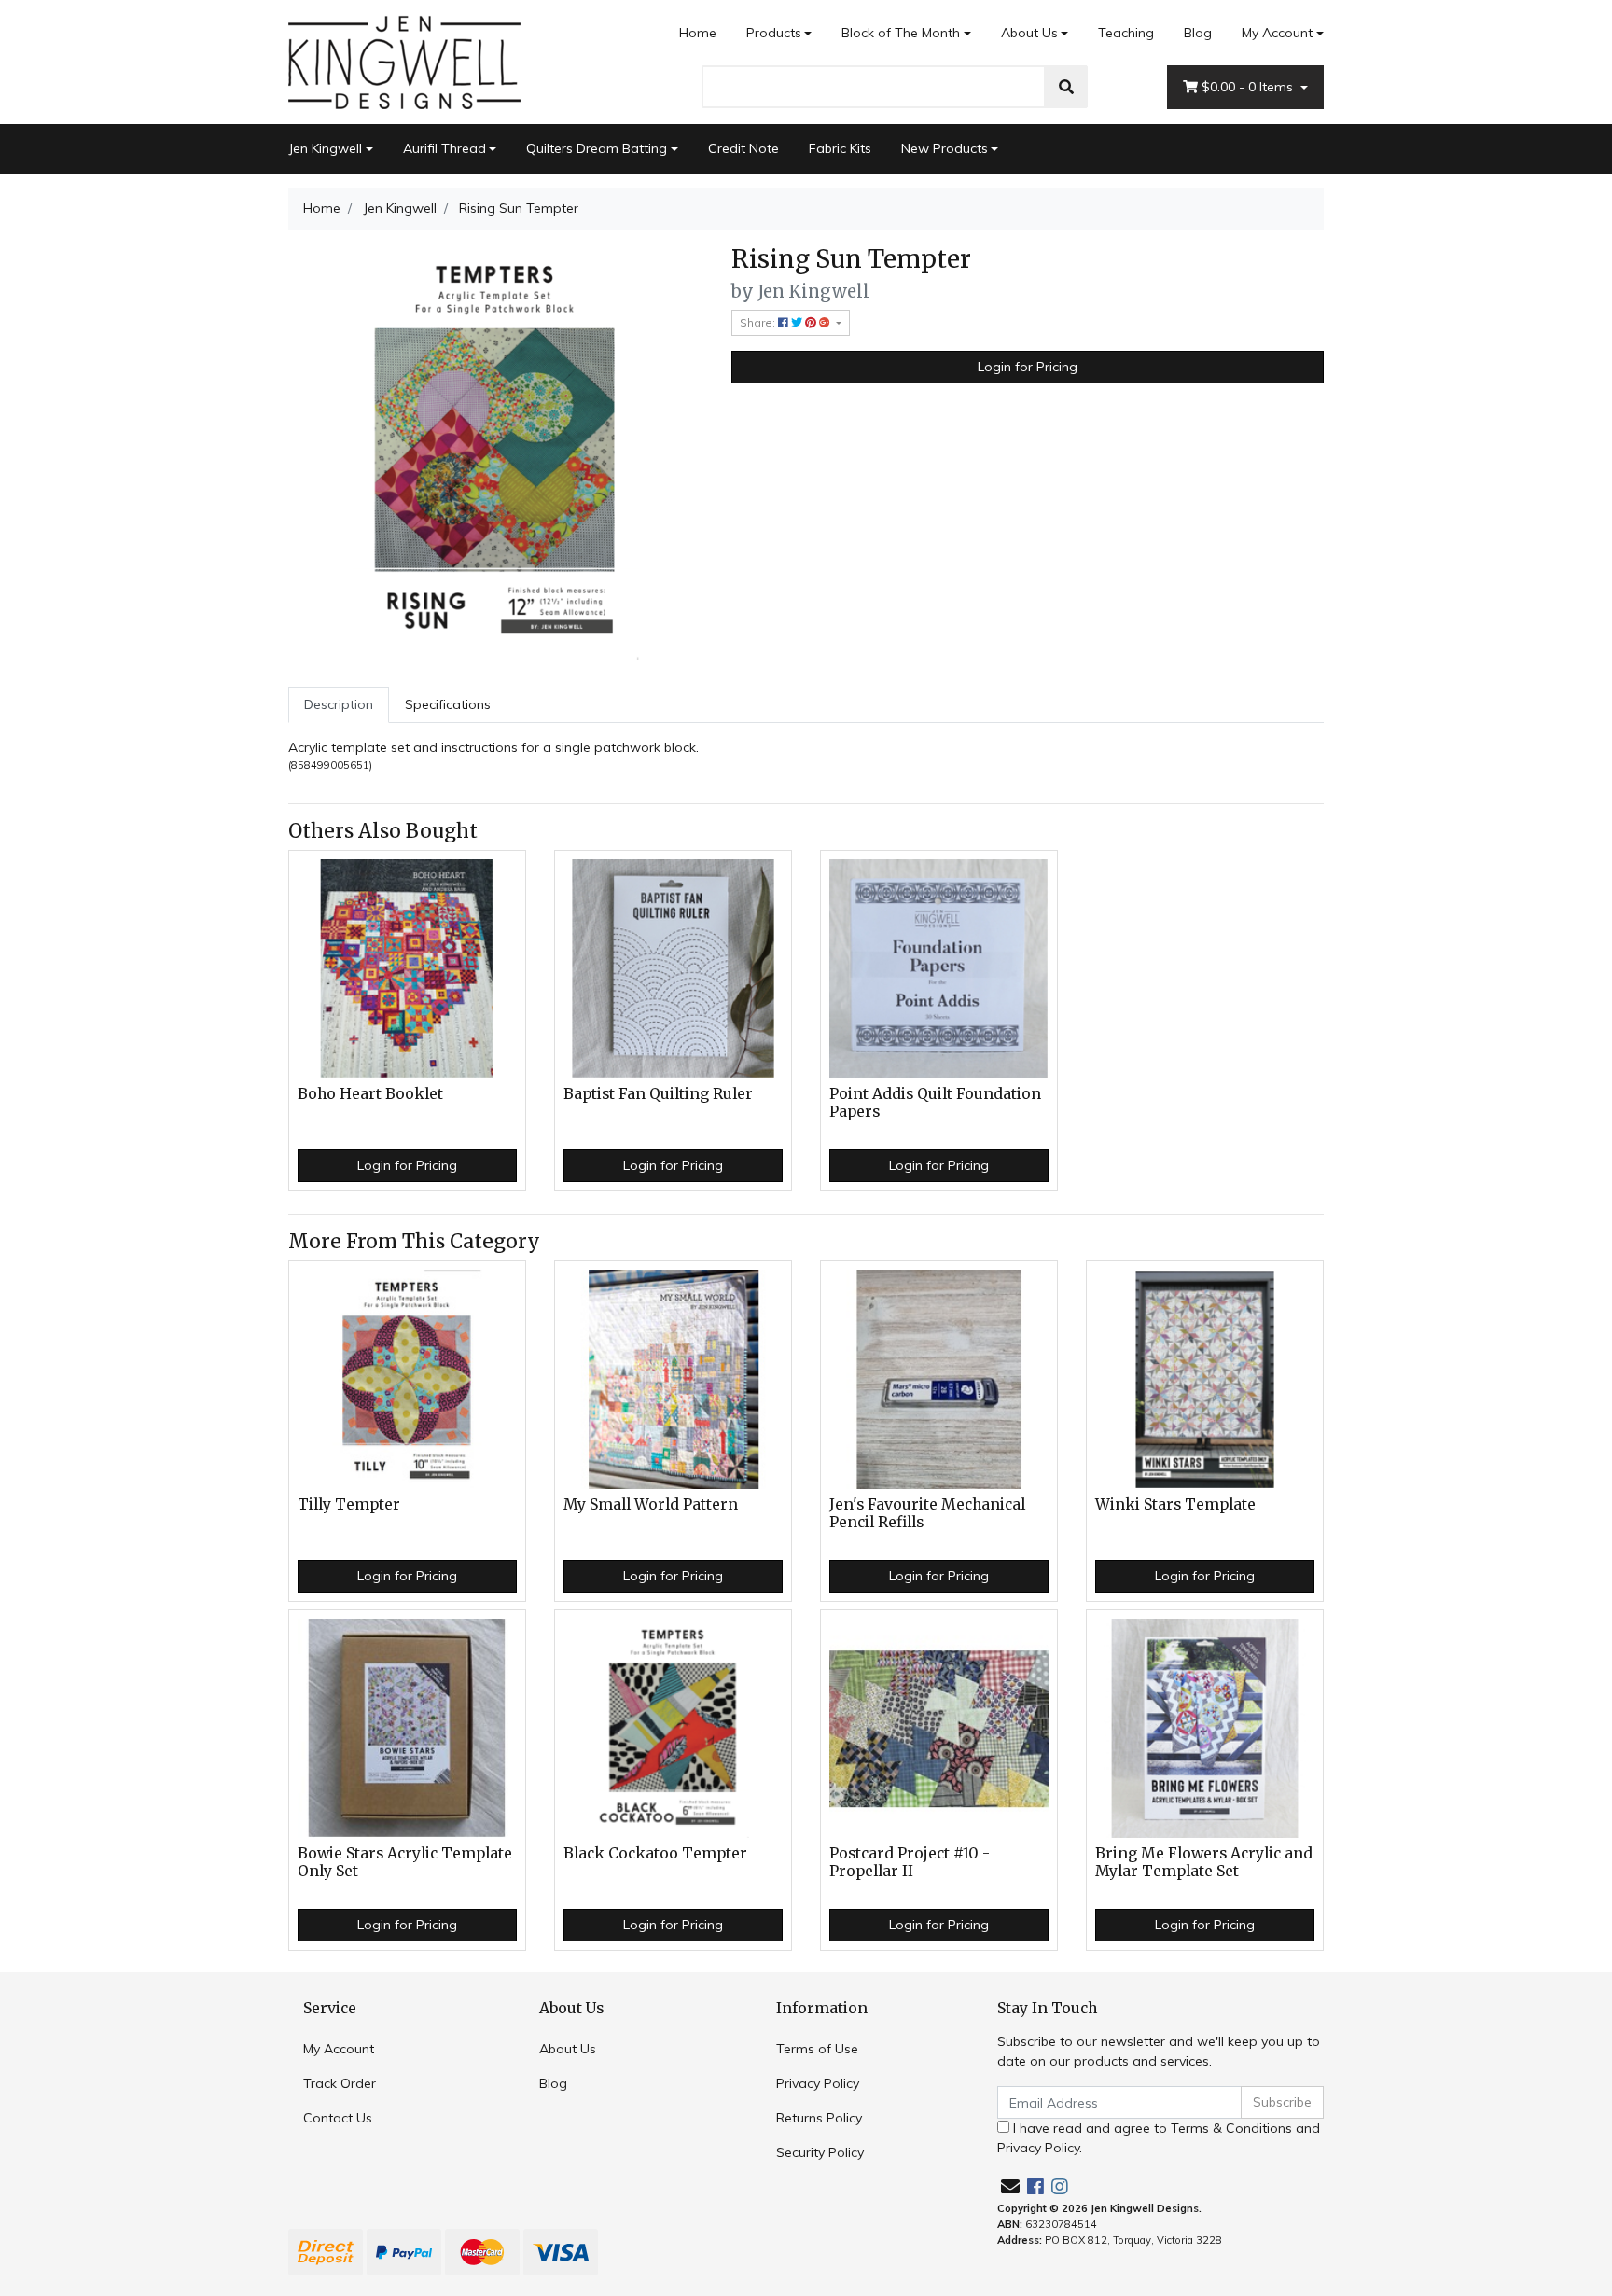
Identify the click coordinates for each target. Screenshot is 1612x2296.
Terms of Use (817, 2049)
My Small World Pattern (651, 1504)
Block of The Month (901, 33)
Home (698, 33)
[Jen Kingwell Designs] (405, 61)
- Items (1249, 87)
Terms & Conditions (1231, 2128)
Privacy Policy (818, 2083)
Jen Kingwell (325, 148)
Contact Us (338, 2118)
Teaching (1126, 33)
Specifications (448, 704)
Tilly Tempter (349, 1504)
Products (774, 33)
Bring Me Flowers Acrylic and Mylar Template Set (1204, 1862)
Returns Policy (819, 2118)
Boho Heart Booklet (370, 1094)
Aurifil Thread (445, 148)
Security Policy (820, 2152)
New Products (945, 148)
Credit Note (743, 148)
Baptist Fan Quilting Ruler (658, 1094)
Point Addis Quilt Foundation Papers (935, 1103)
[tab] (339, 705)
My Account (1277, 33)
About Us (1029, 33)
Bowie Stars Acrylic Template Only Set (405, 1862)
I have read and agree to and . (1159, 2138)
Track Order (340, 2083)
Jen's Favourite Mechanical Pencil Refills (927, 1513)
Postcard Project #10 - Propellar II (910, 1862)
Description (339, 704)
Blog (1198, 33)
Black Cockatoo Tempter (655, 1853)
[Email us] (1010, 2186)
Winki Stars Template (1175, 1504)
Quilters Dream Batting (597, 148)
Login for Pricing (1028, 367)
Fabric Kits (840, 148)
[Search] (1066, 87)
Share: (759, 322)
